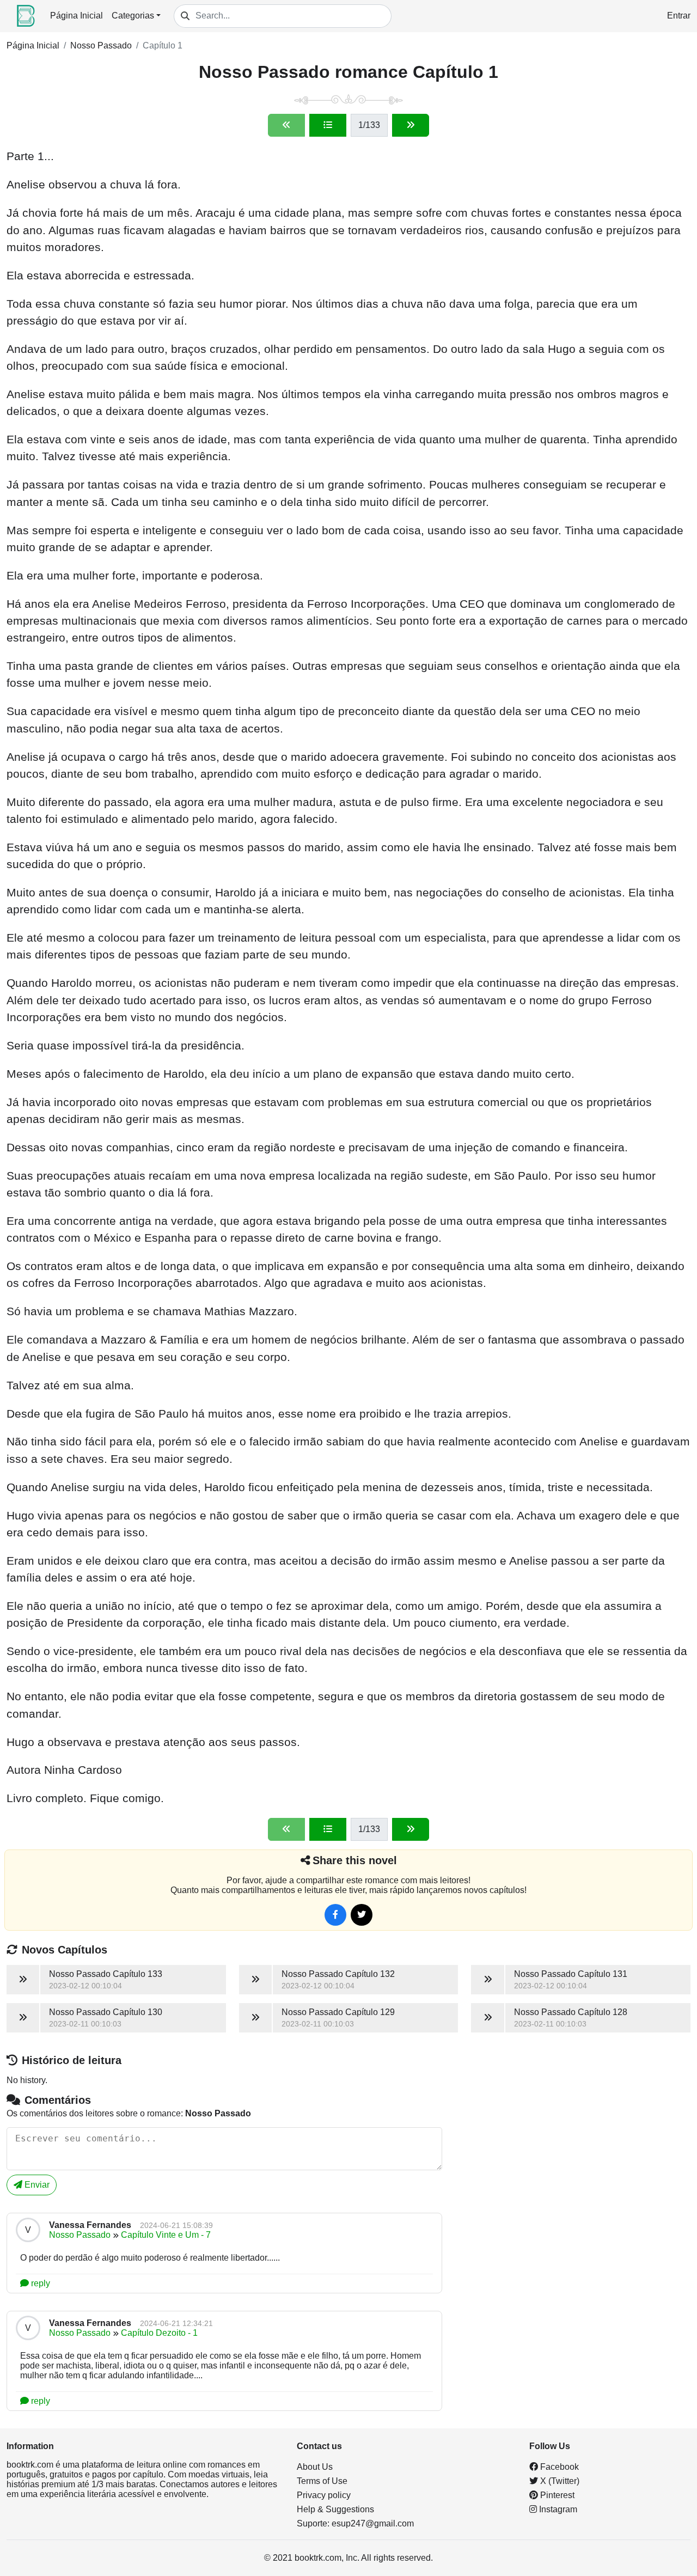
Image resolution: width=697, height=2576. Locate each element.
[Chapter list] (328, 125)
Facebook (558, 2467)
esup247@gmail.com (373, 2523)
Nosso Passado (101, 45)
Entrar (679, 16)
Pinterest (556, 2495)
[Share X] (362, 1915)
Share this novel (355, 1860)
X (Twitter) (559, 2481)
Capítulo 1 (163, 45)
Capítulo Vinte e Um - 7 (166, 2235)
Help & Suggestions (335, 2509)
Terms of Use (322, 2481)
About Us (315, 2467)
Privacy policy (324, 2495)
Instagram (557, 2509)
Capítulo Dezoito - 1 (159, 2333)
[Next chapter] (411, 125)
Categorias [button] (133, 16)
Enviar (36, 2185)
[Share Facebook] (335, 1915)
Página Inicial (77, 16)
